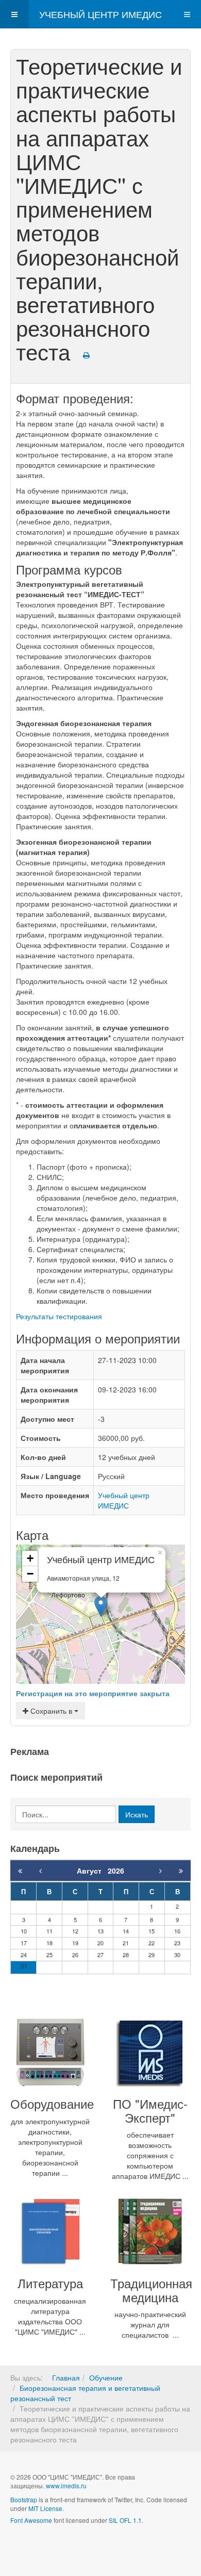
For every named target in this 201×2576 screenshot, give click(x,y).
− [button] (30, 1574)
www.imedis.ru (66, 2485)
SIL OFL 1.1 (125, 2520)
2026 (116, 1871)
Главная (66, 2377)
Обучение (106, 2377)
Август (92, 1871)
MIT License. (46, 2508)
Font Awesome (31, 2520)
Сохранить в (51, 1711)
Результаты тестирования (59, 1316)
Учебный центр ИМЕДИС (124, 1500)
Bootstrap (24, 2499)
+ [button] (30, 1558)
